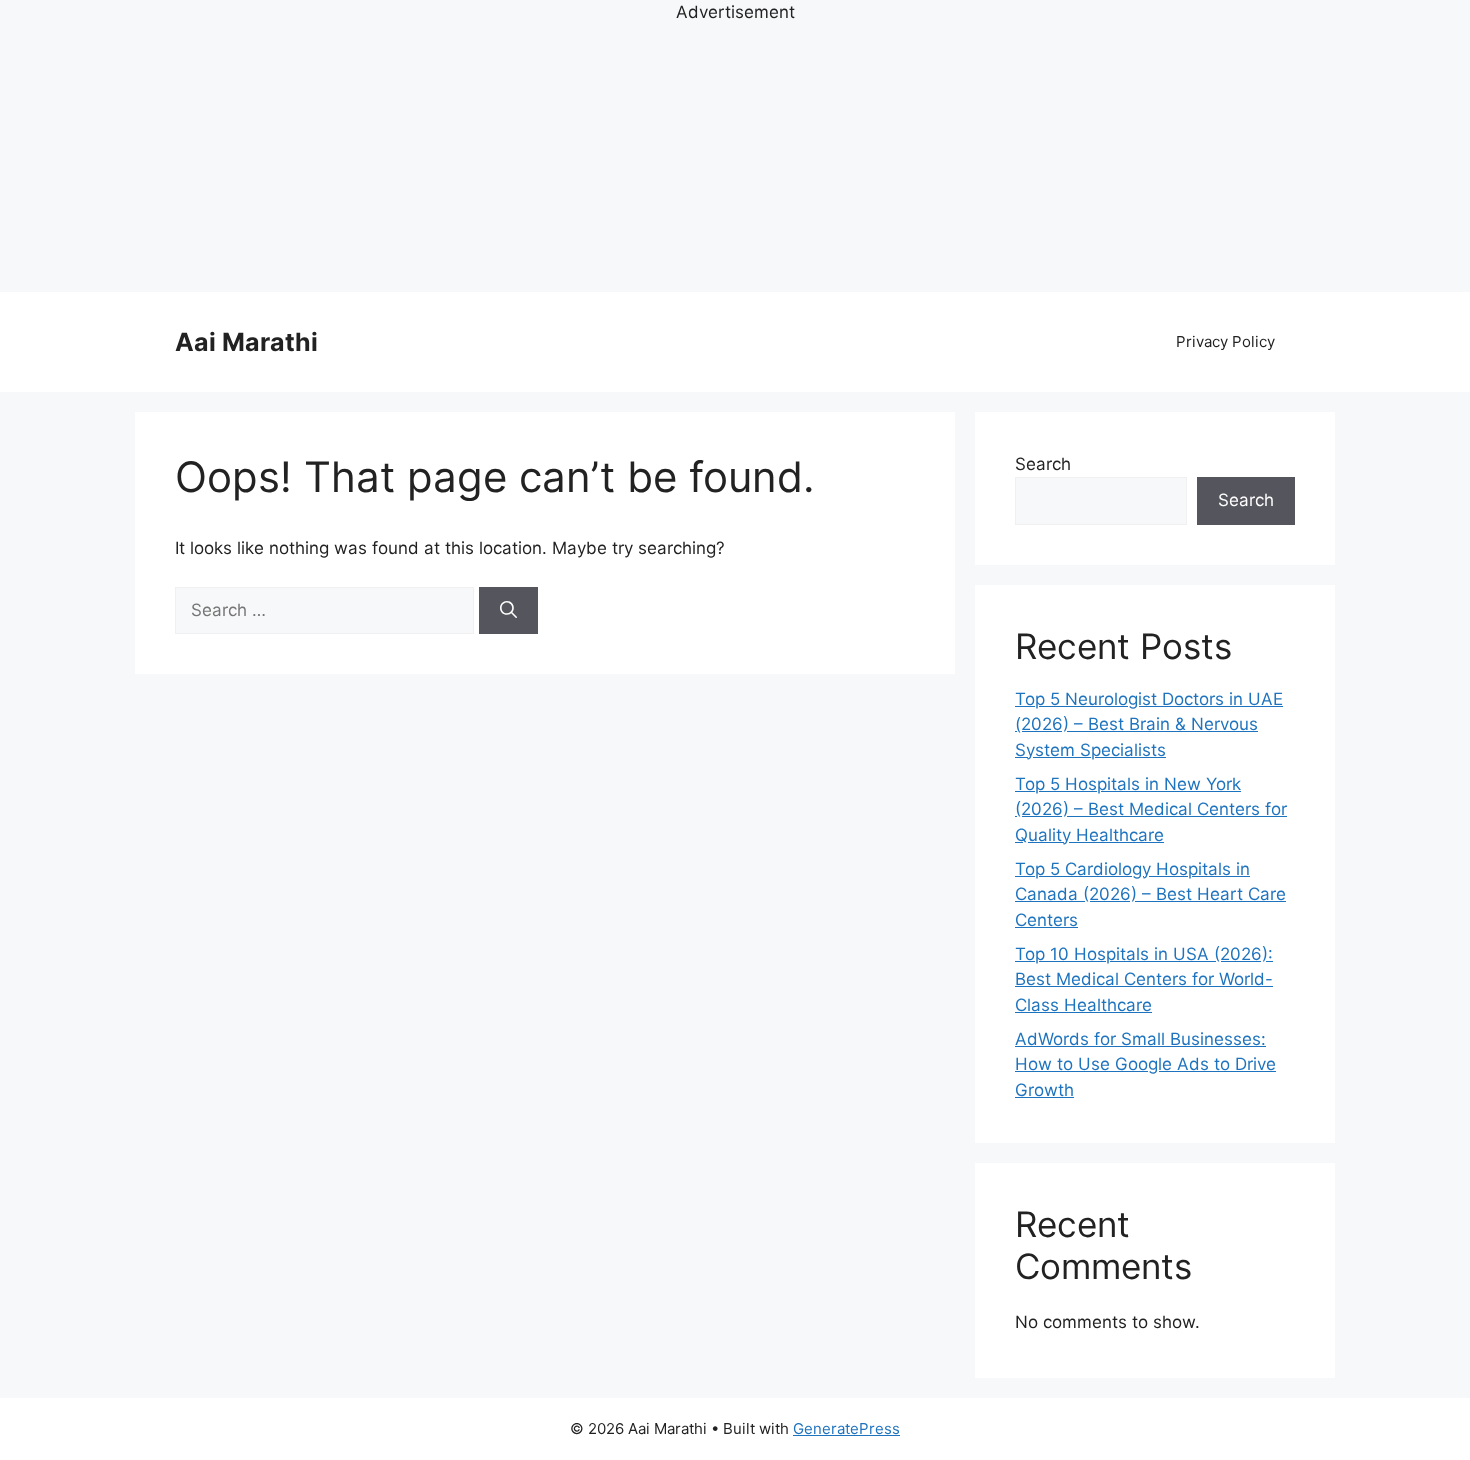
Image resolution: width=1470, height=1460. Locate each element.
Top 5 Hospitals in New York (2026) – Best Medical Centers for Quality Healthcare (1151, 809)
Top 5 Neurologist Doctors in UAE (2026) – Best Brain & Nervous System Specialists (1149, 724)
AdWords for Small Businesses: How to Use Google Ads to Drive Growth (1145, 1064)
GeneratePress (846, 1428)
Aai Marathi (246, 342)
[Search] (508, 611)
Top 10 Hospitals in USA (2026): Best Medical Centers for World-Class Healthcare (1144, 979)
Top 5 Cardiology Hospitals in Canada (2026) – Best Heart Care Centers (1150, 894)
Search (1043, 464)
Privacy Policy (1225, 341)
